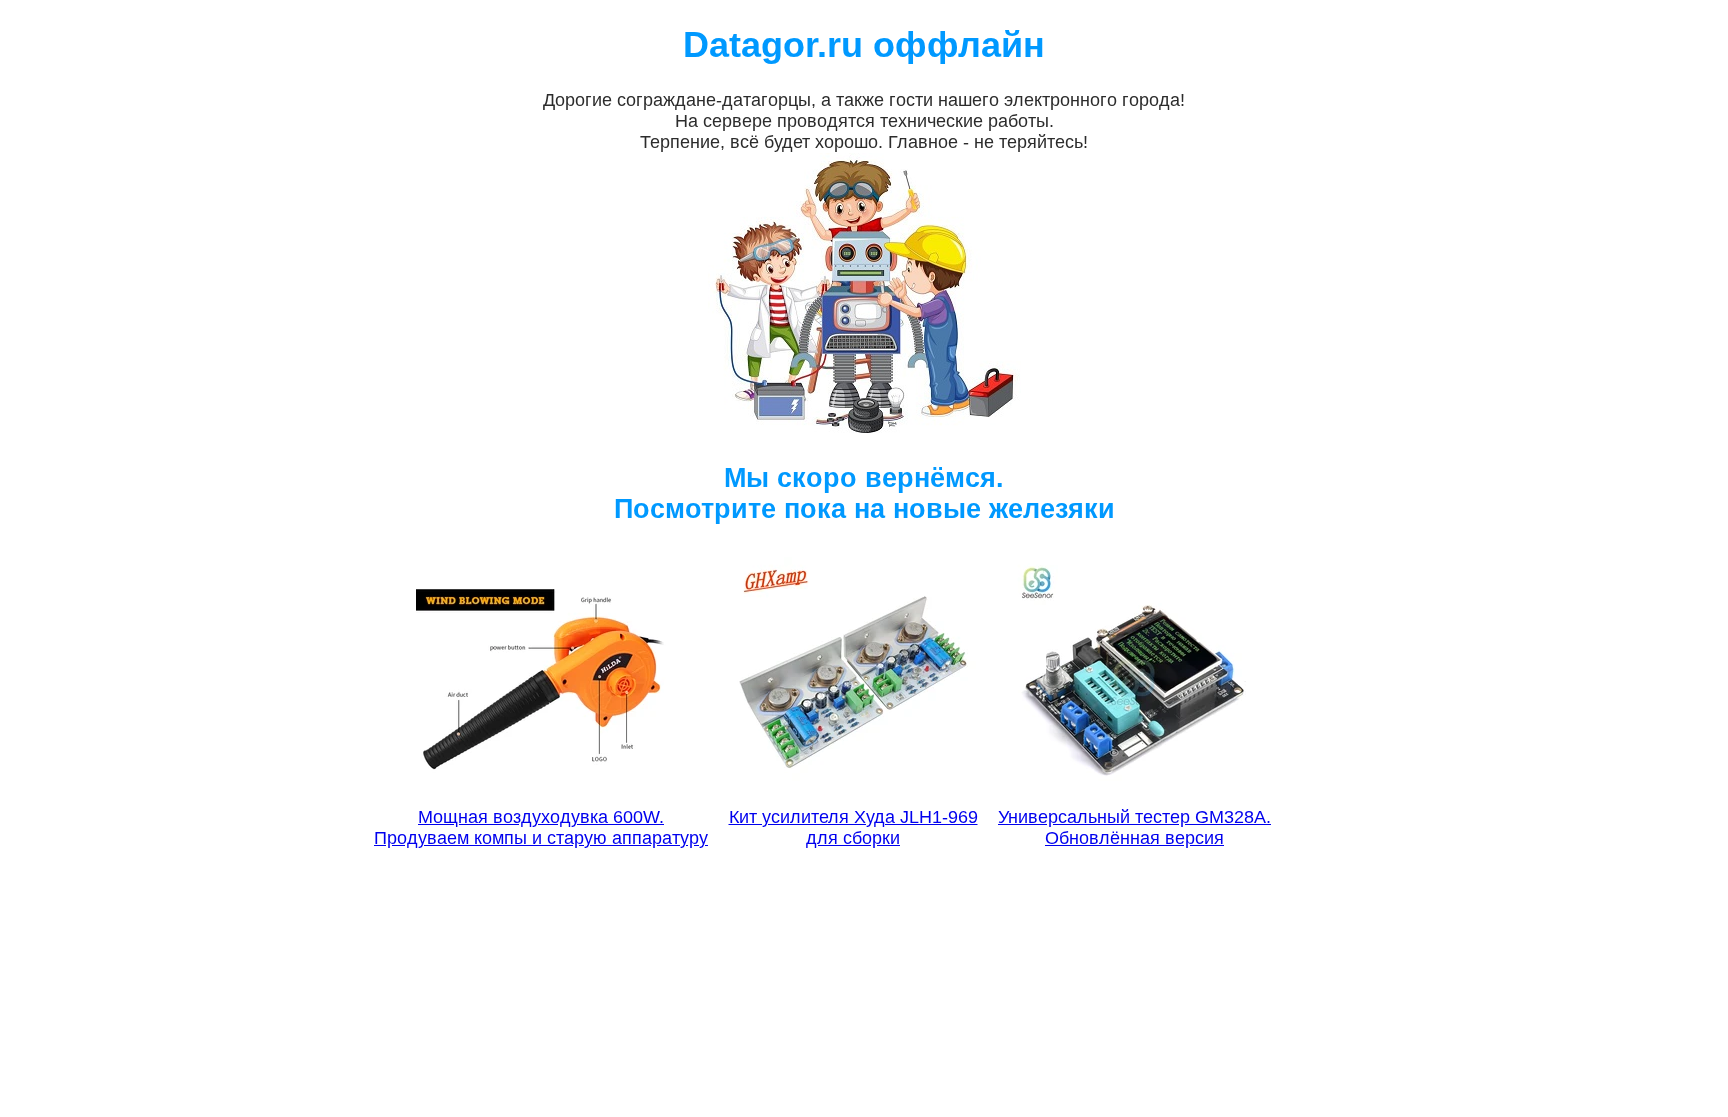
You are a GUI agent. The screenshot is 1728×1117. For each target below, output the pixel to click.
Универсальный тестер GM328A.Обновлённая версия (1134, 827)
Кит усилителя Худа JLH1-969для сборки (853, 827)
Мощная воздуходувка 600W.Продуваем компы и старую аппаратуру (541, 827)
